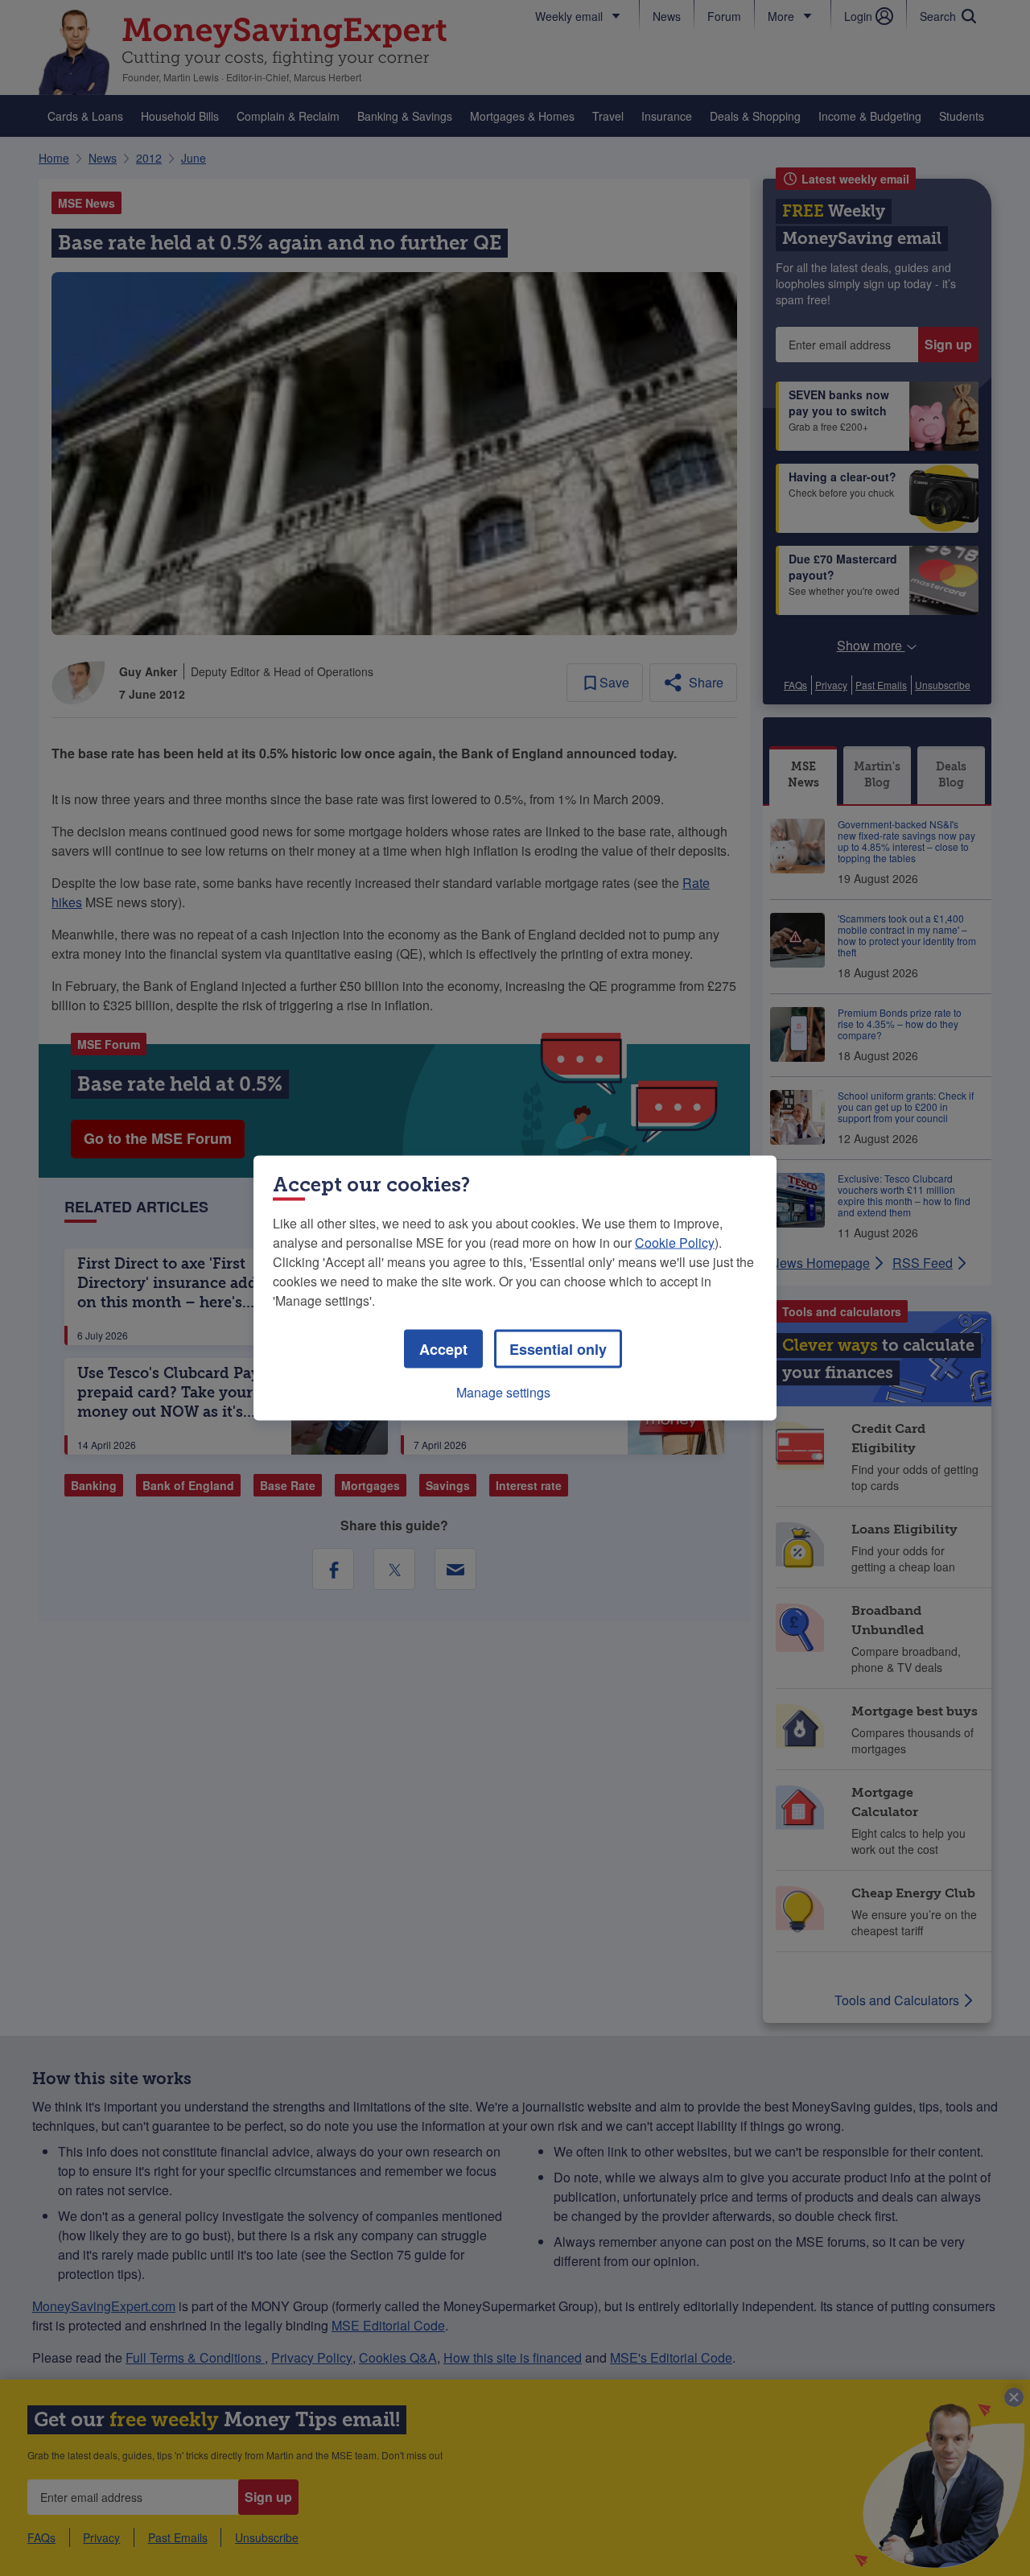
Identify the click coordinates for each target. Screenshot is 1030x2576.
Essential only (558, 1349)
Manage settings (503, 1392)
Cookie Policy (675, 1243)
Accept (443, 1349)
